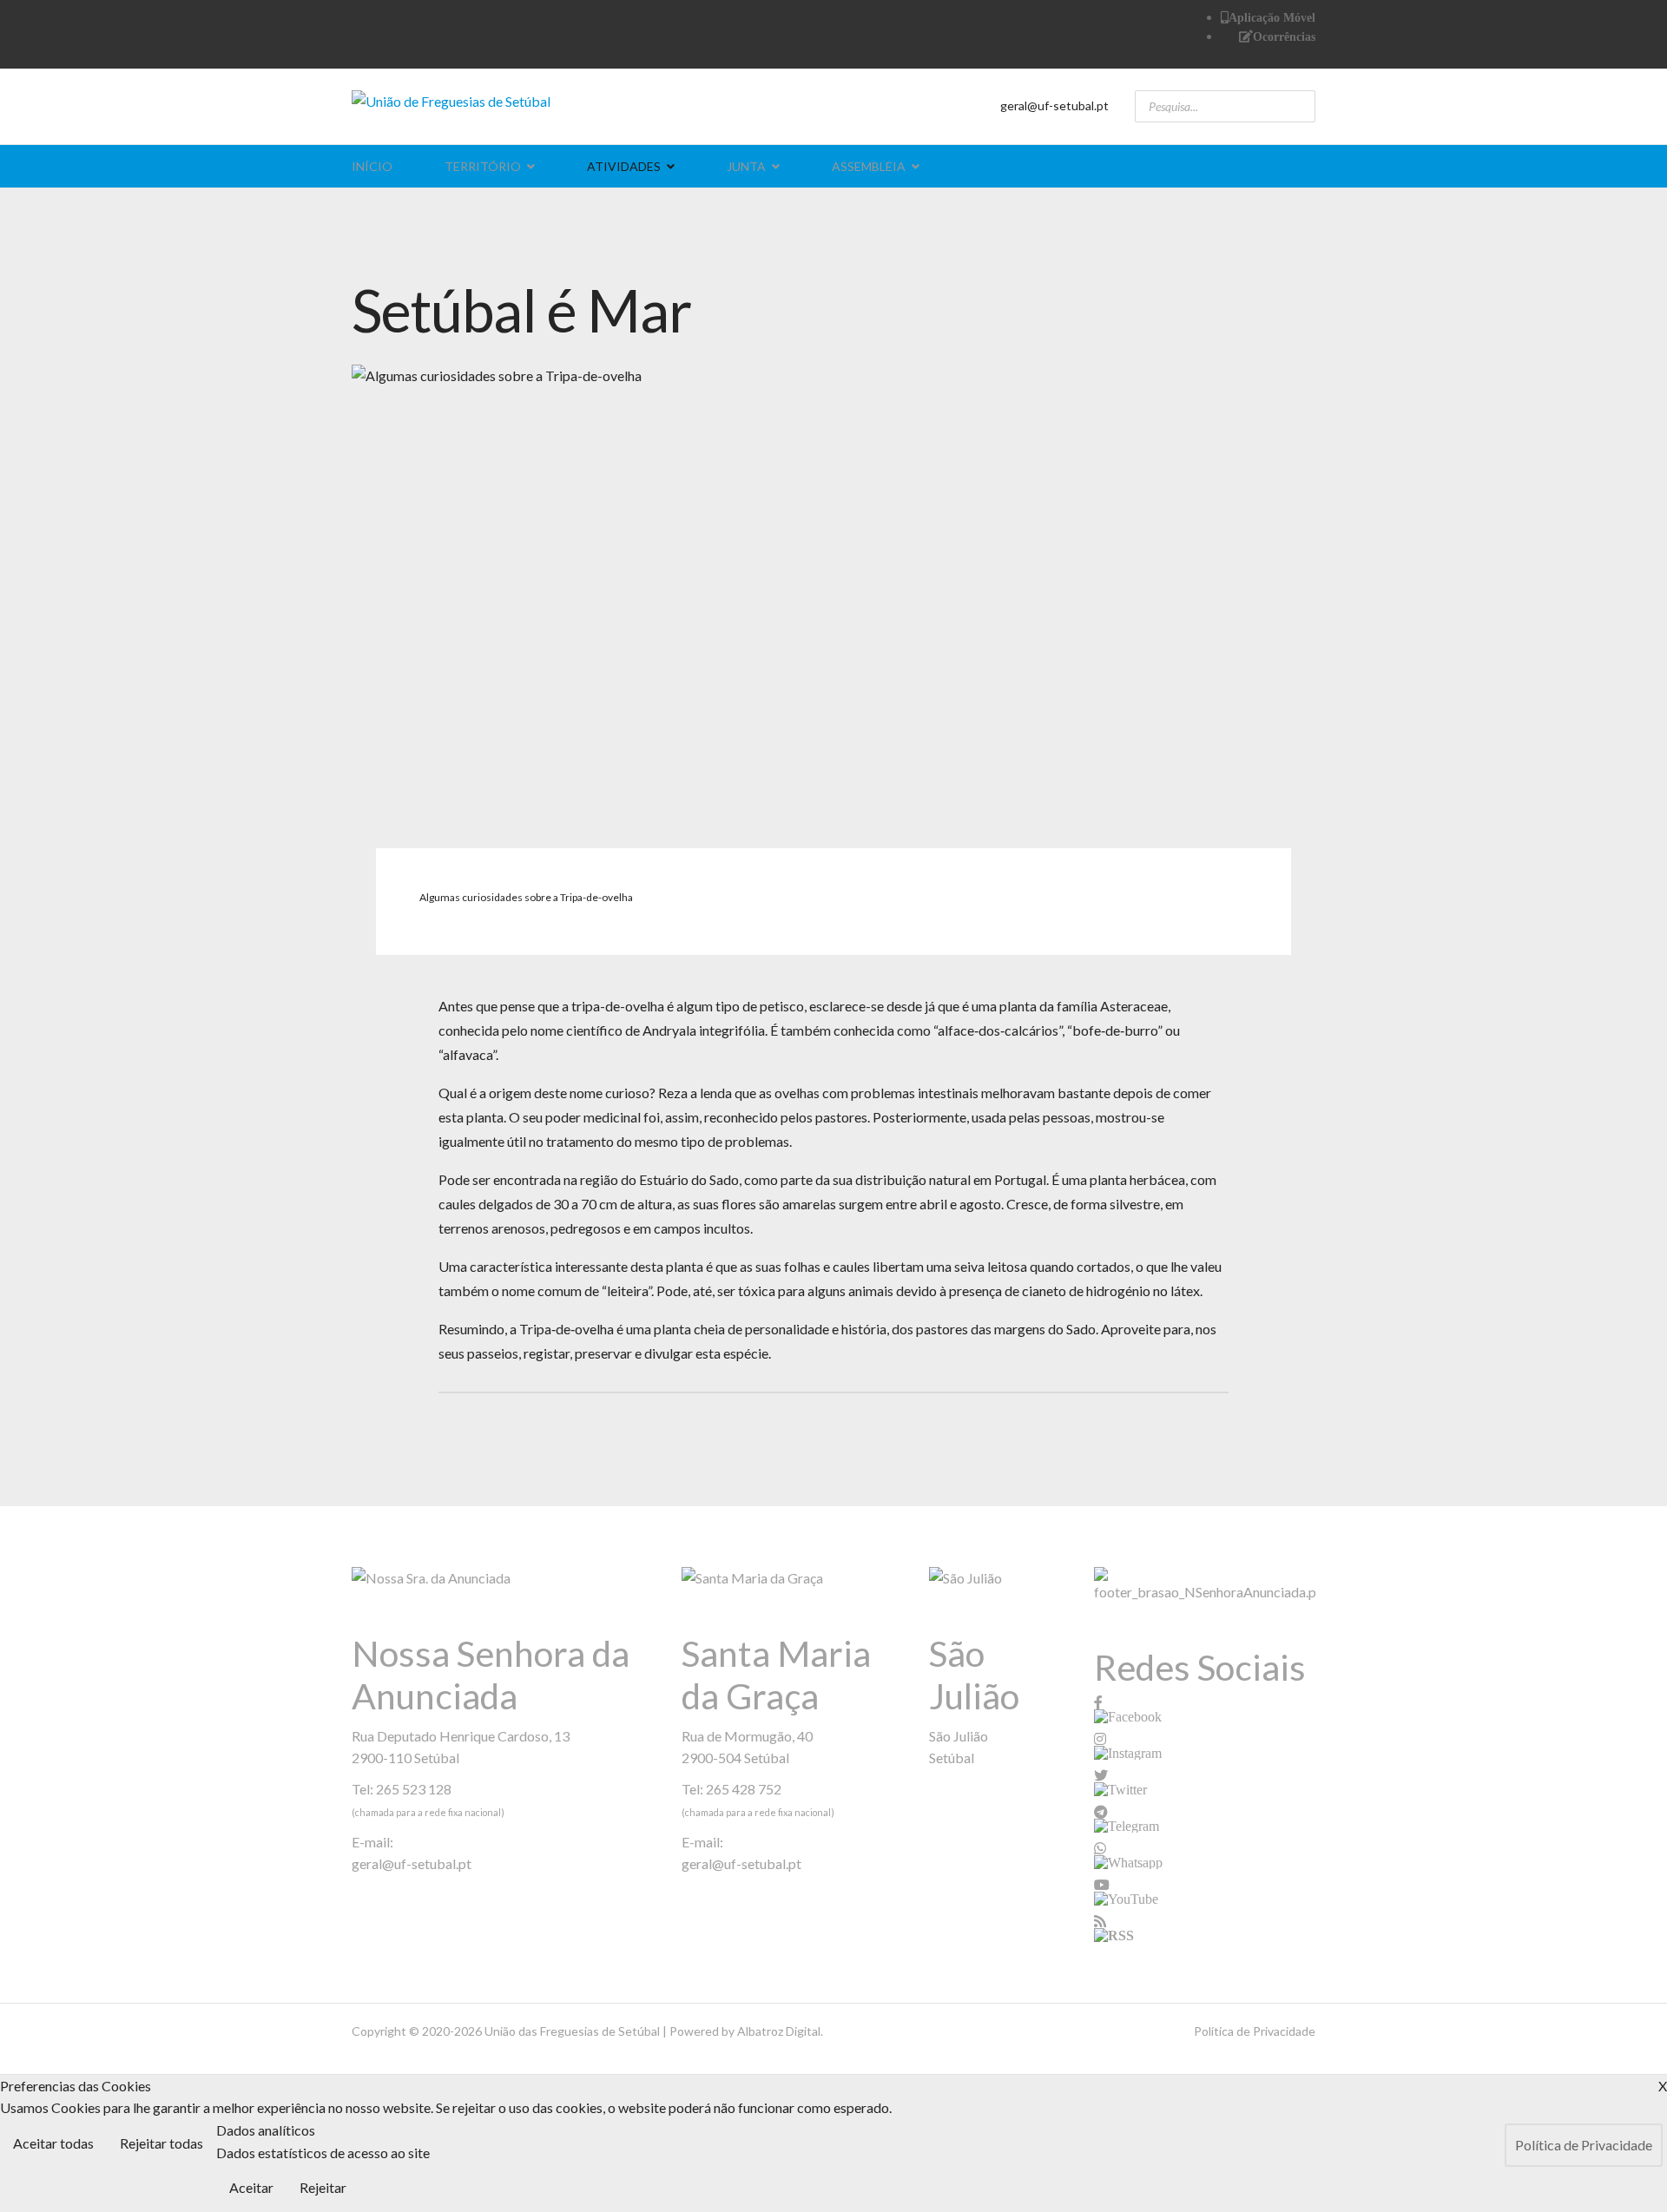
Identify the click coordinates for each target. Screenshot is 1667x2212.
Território (483, 166)
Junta (746, 166)
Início (372, 166)
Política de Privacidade (1255, 2031)
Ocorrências (1284, 36)
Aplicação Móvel (1272, 17)
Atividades (624, 166)
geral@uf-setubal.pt (1054, 105)
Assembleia (869, 166)
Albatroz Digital (779, 2031)
